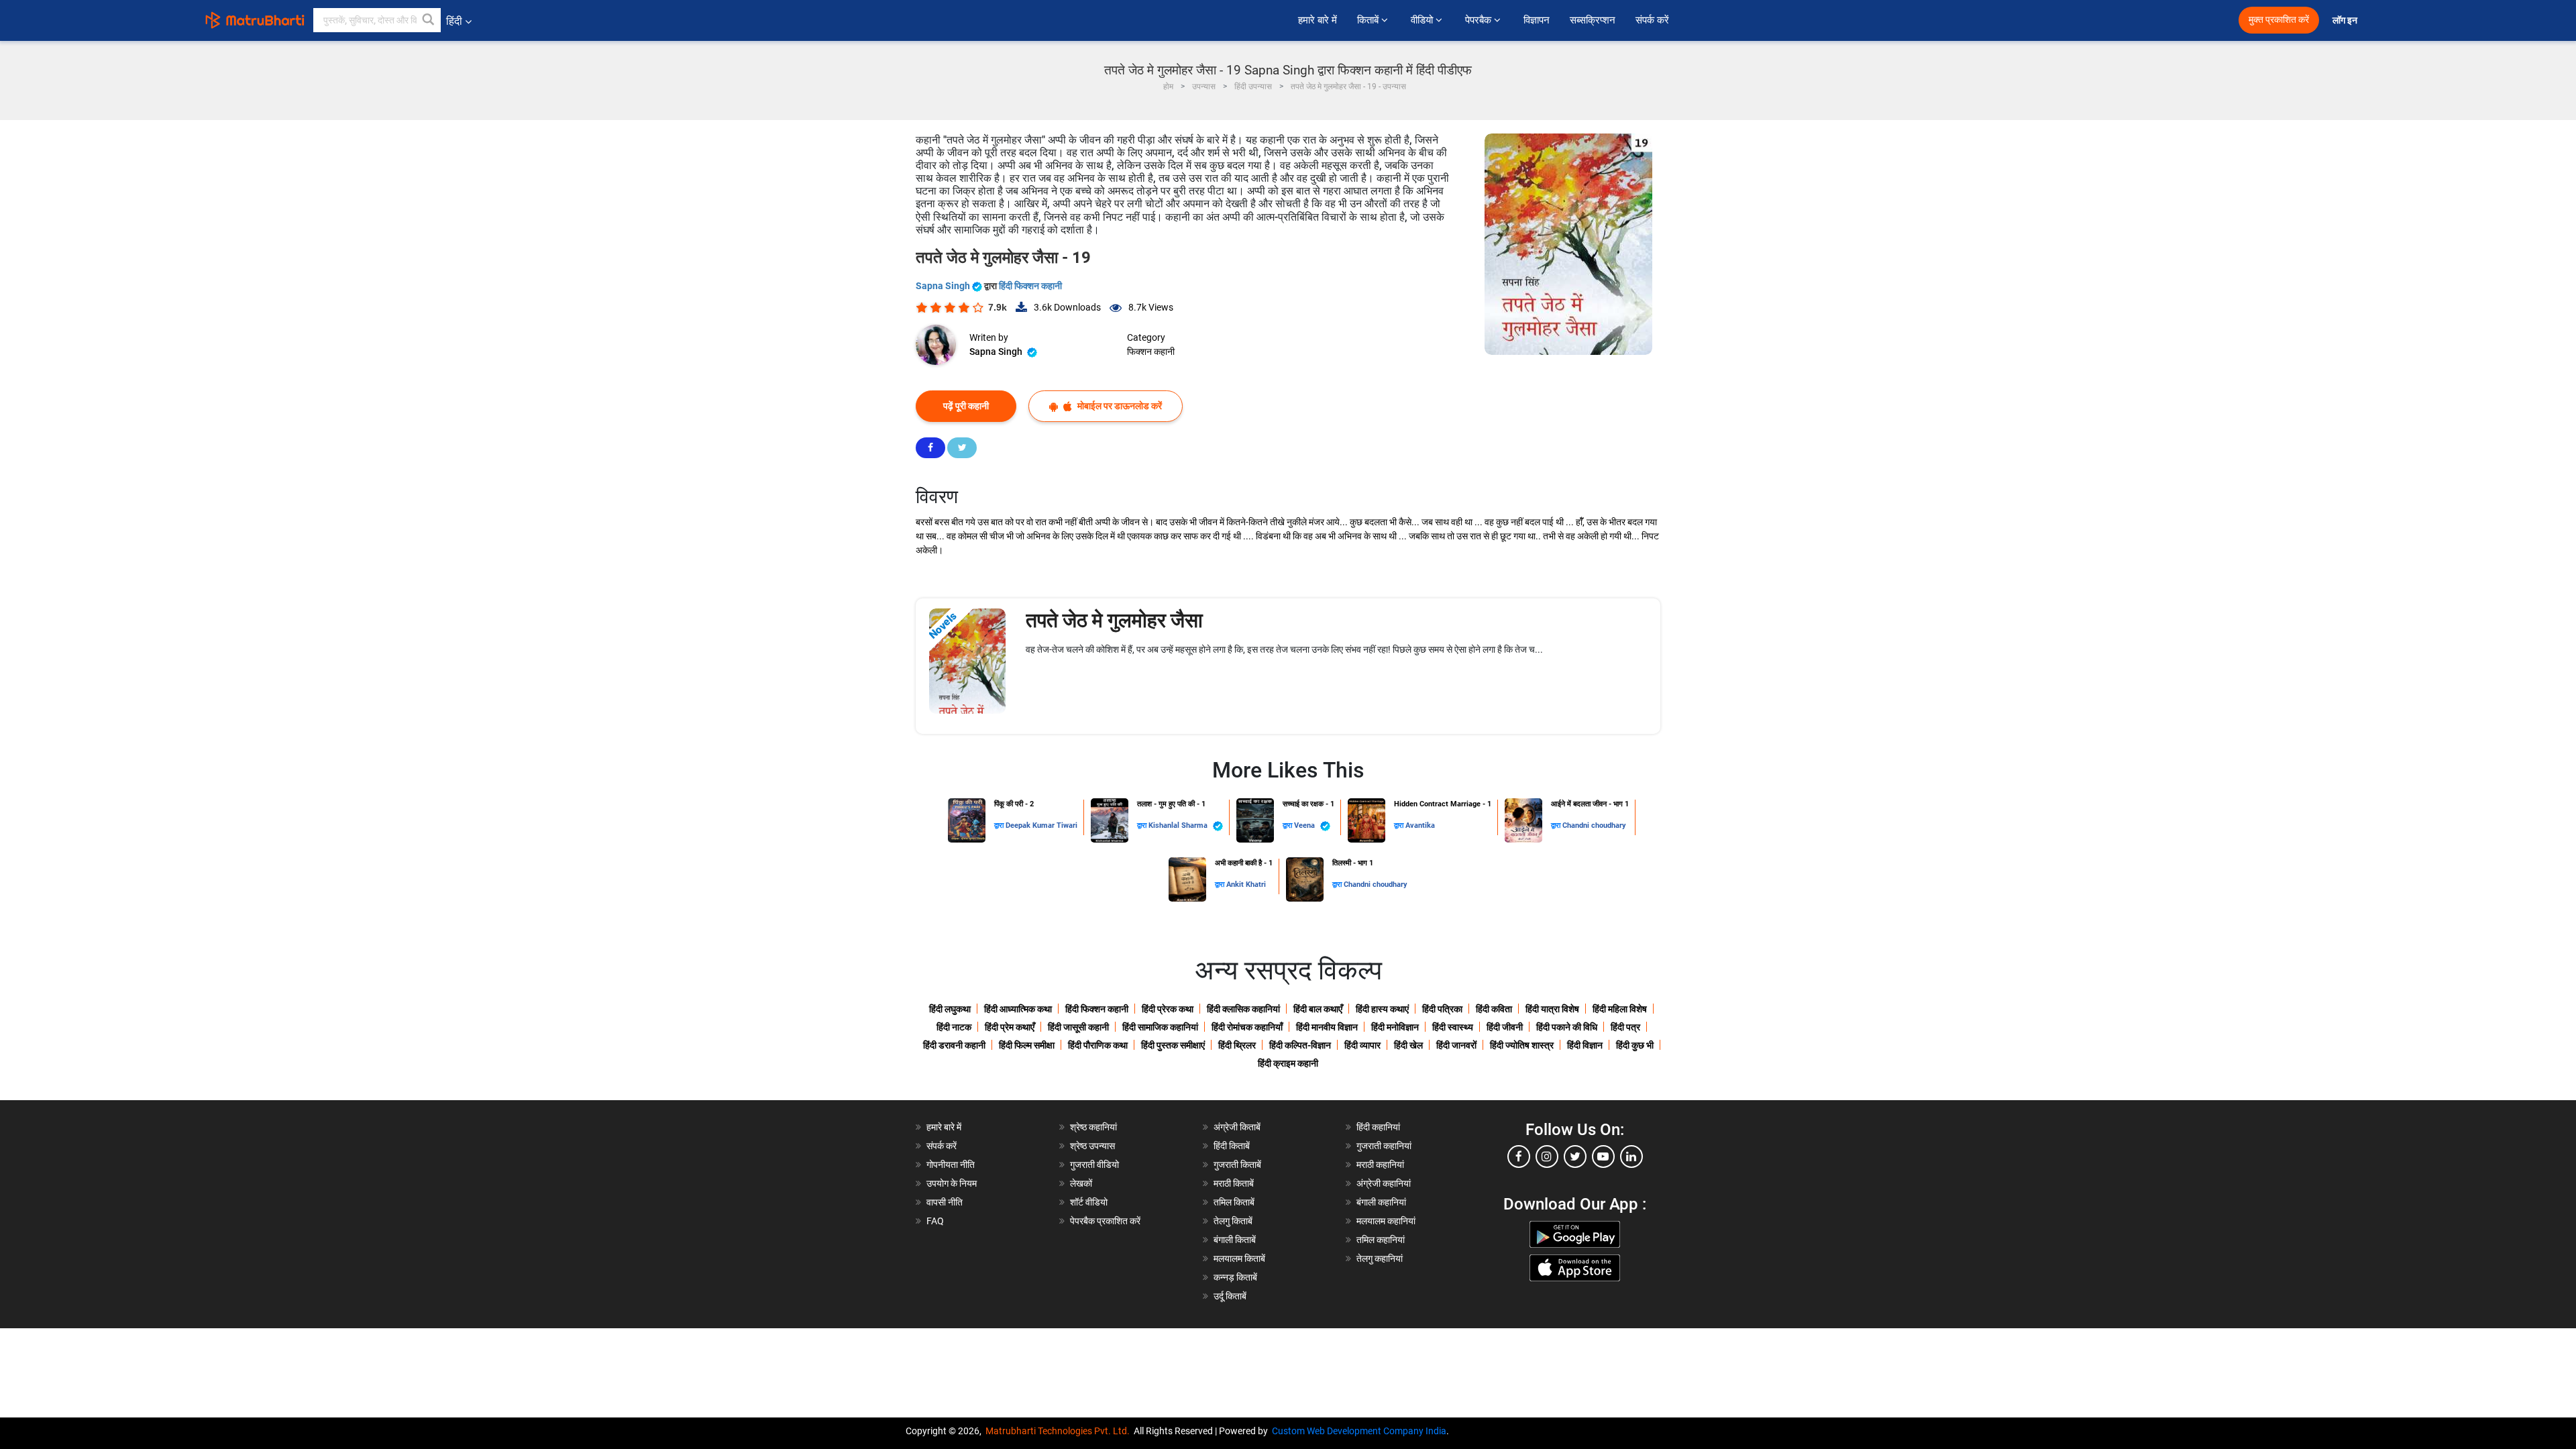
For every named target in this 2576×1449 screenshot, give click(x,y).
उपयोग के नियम (952, 1183)
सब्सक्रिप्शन (1593, 20)
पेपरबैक (1480, 20)
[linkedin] (1631, 1157)
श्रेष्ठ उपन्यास (1092, 1146)
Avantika (1420, 825)
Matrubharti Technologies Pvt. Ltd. (1060, 1431)
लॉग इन (2346, 20)
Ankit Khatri (1246, 884)
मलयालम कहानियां (1386, 1221)
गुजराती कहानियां (1384, 1146)
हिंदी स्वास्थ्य (1453, 1027)
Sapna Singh (944, 286)
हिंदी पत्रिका (1442, 1009)
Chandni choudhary (1594, 825)
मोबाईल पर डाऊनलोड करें (1119, 406)
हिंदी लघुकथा (950, 1009)
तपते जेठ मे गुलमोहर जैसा (1114, 620)
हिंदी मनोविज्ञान (1395, 1027)
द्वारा (1000, 825)
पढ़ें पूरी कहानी (966, 406)
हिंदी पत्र (1625, 1027)
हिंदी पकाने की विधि (1567, 1027)
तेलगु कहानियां (1380, 1258)
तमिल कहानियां (1381, 1240)
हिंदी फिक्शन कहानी (1030, 286)
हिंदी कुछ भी (1635, 1045)
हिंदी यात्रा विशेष (1552, 1009)
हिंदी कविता (1494, 1009)
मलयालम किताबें (1239, 1258)
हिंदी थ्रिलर (1237, 1045)
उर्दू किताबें (1230, 1296)
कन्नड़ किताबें (1235, 1277)
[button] (429, 20)
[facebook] (1519, 1157)
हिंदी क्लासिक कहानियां (1243, 1009)
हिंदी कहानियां (1378, 1127)
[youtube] (1603, 1157)
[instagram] (1547, 1157)
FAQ (935, 1221)
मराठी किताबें (1234, 1183)
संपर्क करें (1652, 20)
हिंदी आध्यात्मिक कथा (1018, 1009)
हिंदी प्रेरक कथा (1168, 1009)
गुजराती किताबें (1237, 1165)
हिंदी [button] (454, 21)
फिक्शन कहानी (1151, 352)
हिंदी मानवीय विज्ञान (1327, 1027)
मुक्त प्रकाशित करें (2279, 20)
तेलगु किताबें (1233, 1221)
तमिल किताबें (1234, 1202)
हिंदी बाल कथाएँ (1318, 1009)
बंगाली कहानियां (1381, 1202)
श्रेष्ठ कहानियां (1093, 1127)
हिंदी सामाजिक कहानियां (1160, 1027)
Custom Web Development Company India (1359, 1431)
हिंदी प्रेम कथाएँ (1010, 1027)
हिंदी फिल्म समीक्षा (1027, 1045)
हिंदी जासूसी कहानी (1078, 1027)
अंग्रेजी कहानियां (1384, 1183)
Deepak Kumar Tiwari (1041, 825)
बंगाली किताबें (1235, 1240)
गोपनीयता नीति (951, 1165)
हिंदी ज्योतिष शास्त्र (1522, 1045)
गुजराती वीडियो (1094, 1165)
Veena (1305, 825)
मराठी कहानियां (1380, 1165)
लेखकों (1081, 1183)
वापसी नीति (945, 1202)
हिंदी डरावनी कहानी (954, 1045)
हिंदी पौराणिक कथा (1098, 1045)
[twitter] (1575, 1157)
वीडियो (1423, 20)
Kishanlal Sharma (1179, 825)
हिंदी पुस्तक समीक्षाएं (1173, 1045)
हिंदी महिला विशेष (1620, 1009)
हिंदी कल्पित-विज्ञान (1300, 1045)
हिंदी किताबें (1232, 1146)
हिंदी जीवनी (1505, 1027)
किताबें (1369, 20)
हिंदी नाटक (954, 1027)
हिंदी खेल (1408, 1045)
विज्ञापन (1537, 20)
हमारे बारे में (1318, 20)
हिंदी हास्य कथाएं (1382, 1009)
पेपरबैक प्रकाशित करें (1105, 1221)
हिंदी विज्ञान (1585, 1045)
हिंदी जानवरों (1456, 1045)
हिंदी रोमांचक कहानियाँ (1247, 1027)
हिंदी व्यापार (1362, 1045)
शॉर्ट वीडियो (1089, 1202)
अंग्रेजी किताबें (1237, 1127)
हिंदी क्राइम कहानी (1288, 1063)
